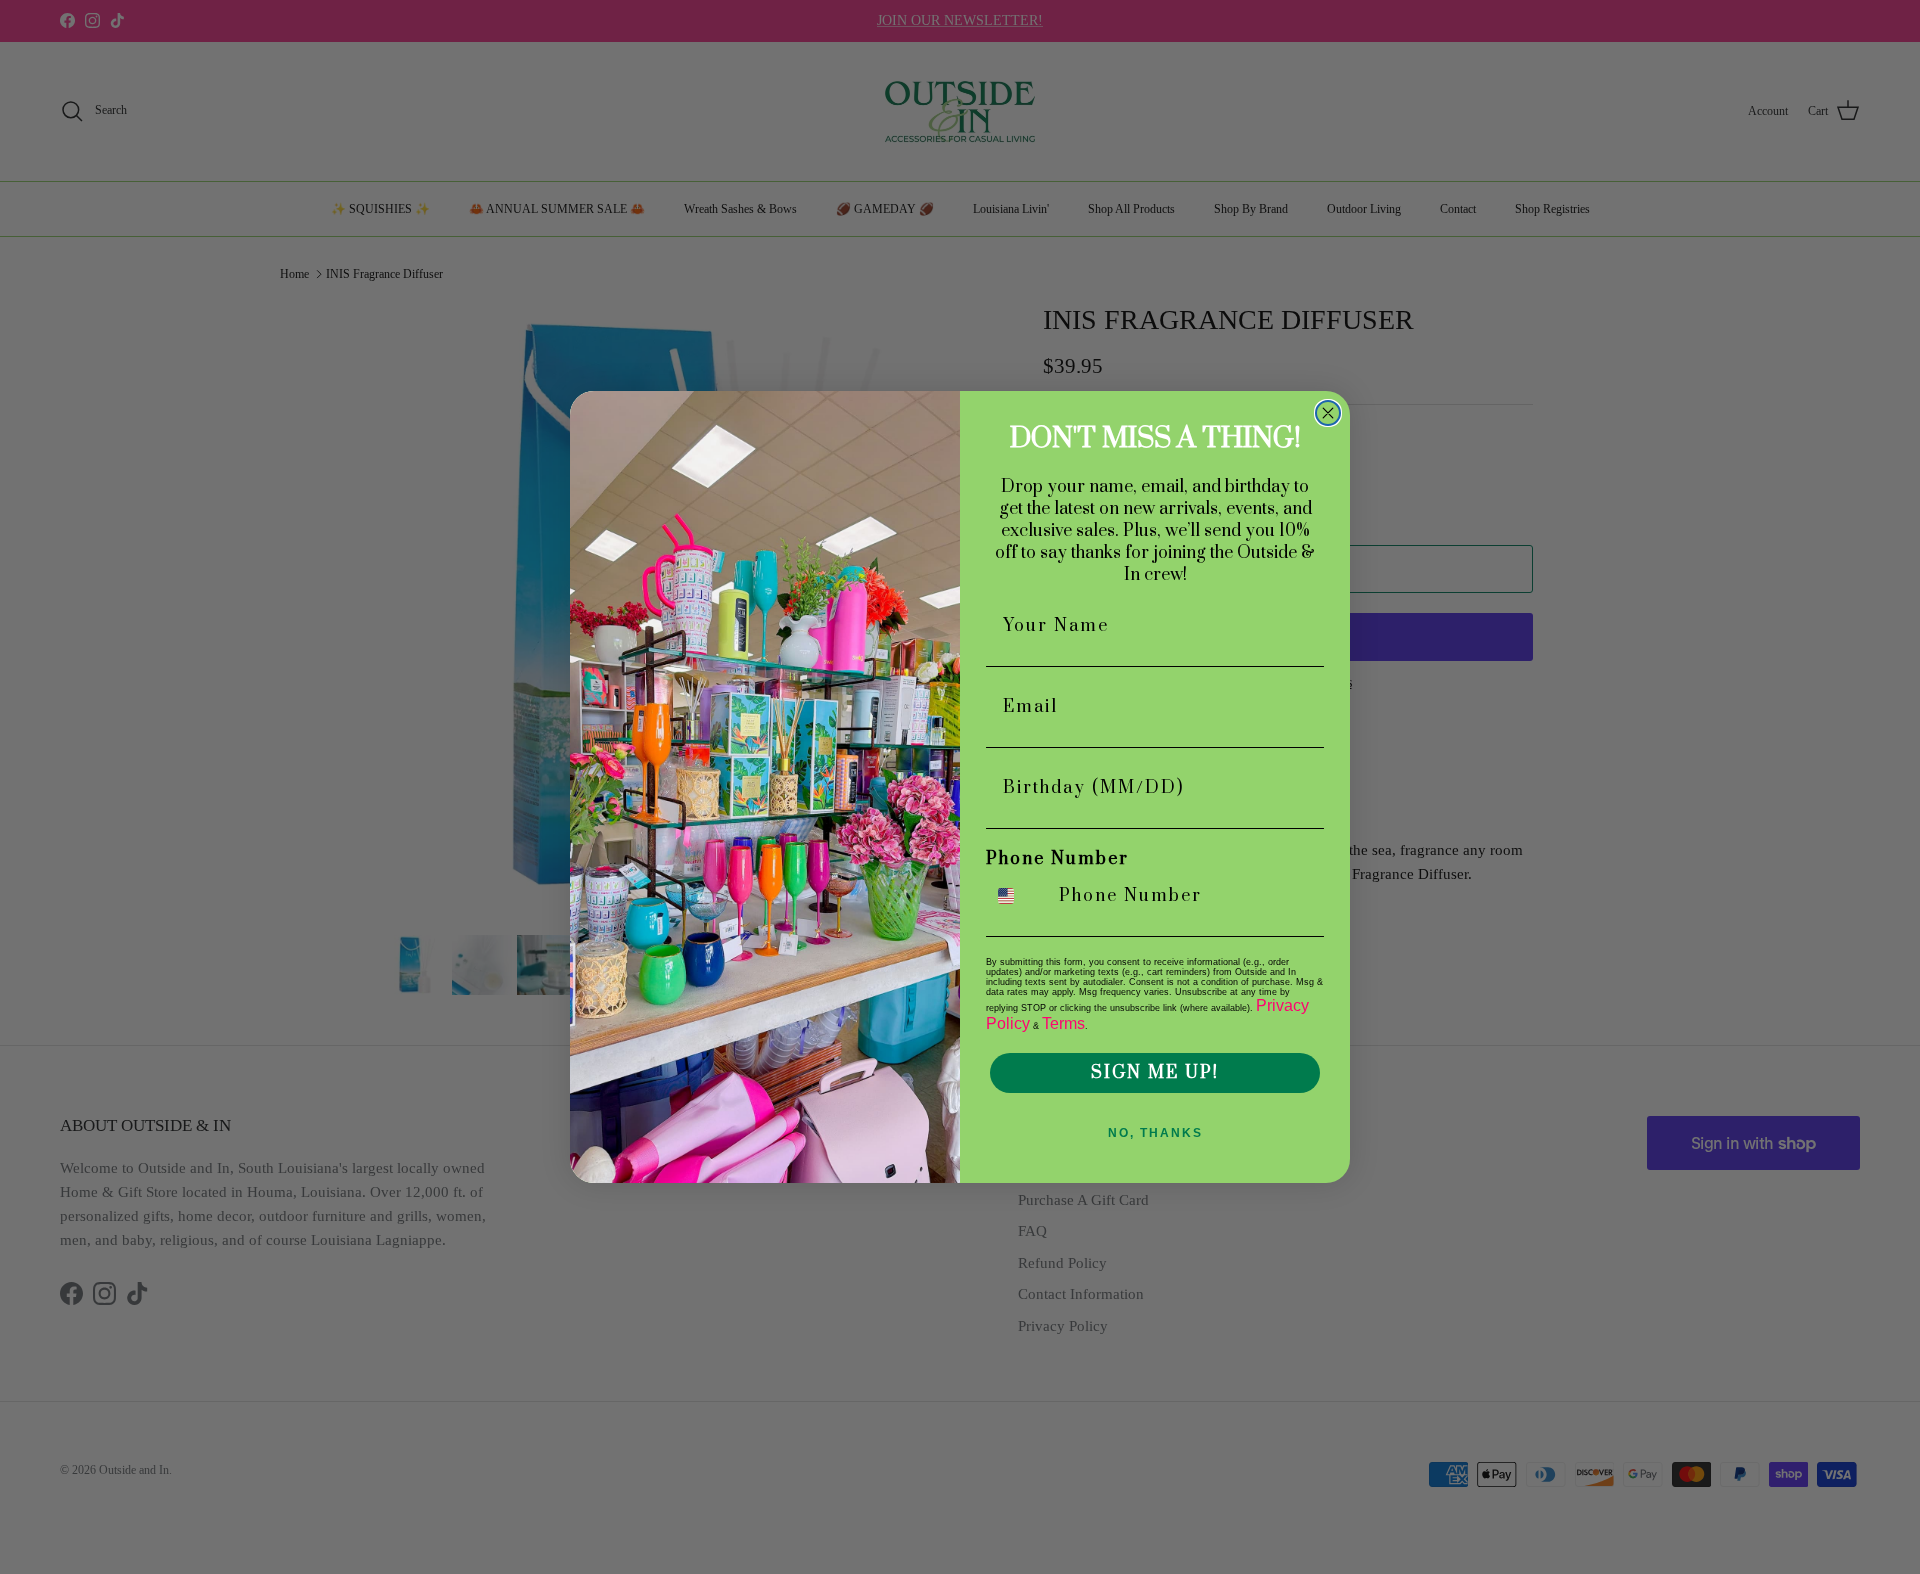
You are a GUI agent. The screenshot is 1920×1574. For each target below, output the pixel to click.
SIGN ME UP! (1155, 1073)
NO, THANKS (1155, 1133)
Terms (1063, 1023)
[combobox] (1018, 896)
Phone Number (1057, 859)
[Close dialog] (1328, 413)
